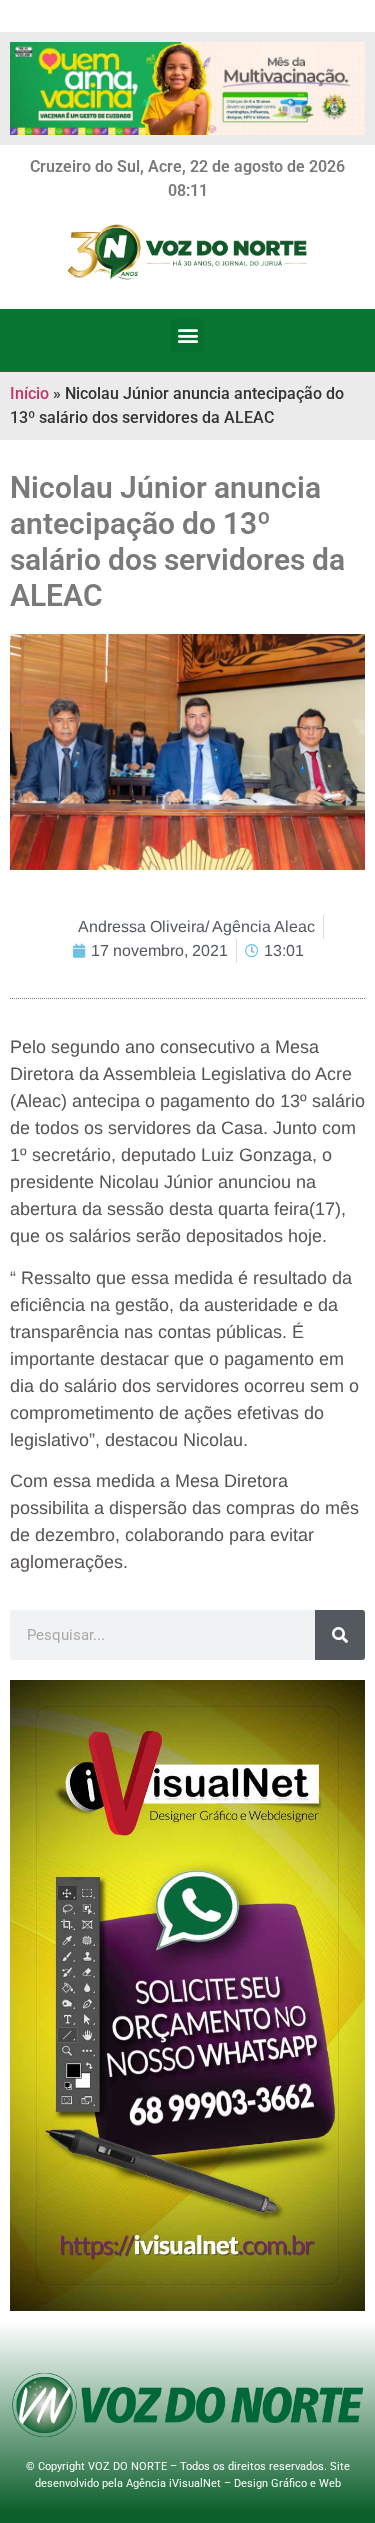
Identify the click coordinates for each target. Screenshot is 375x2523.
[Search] (340, 1635)
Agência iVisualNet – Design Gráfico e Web (233, 2483)
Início (29, 393)
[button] (187, 335)
